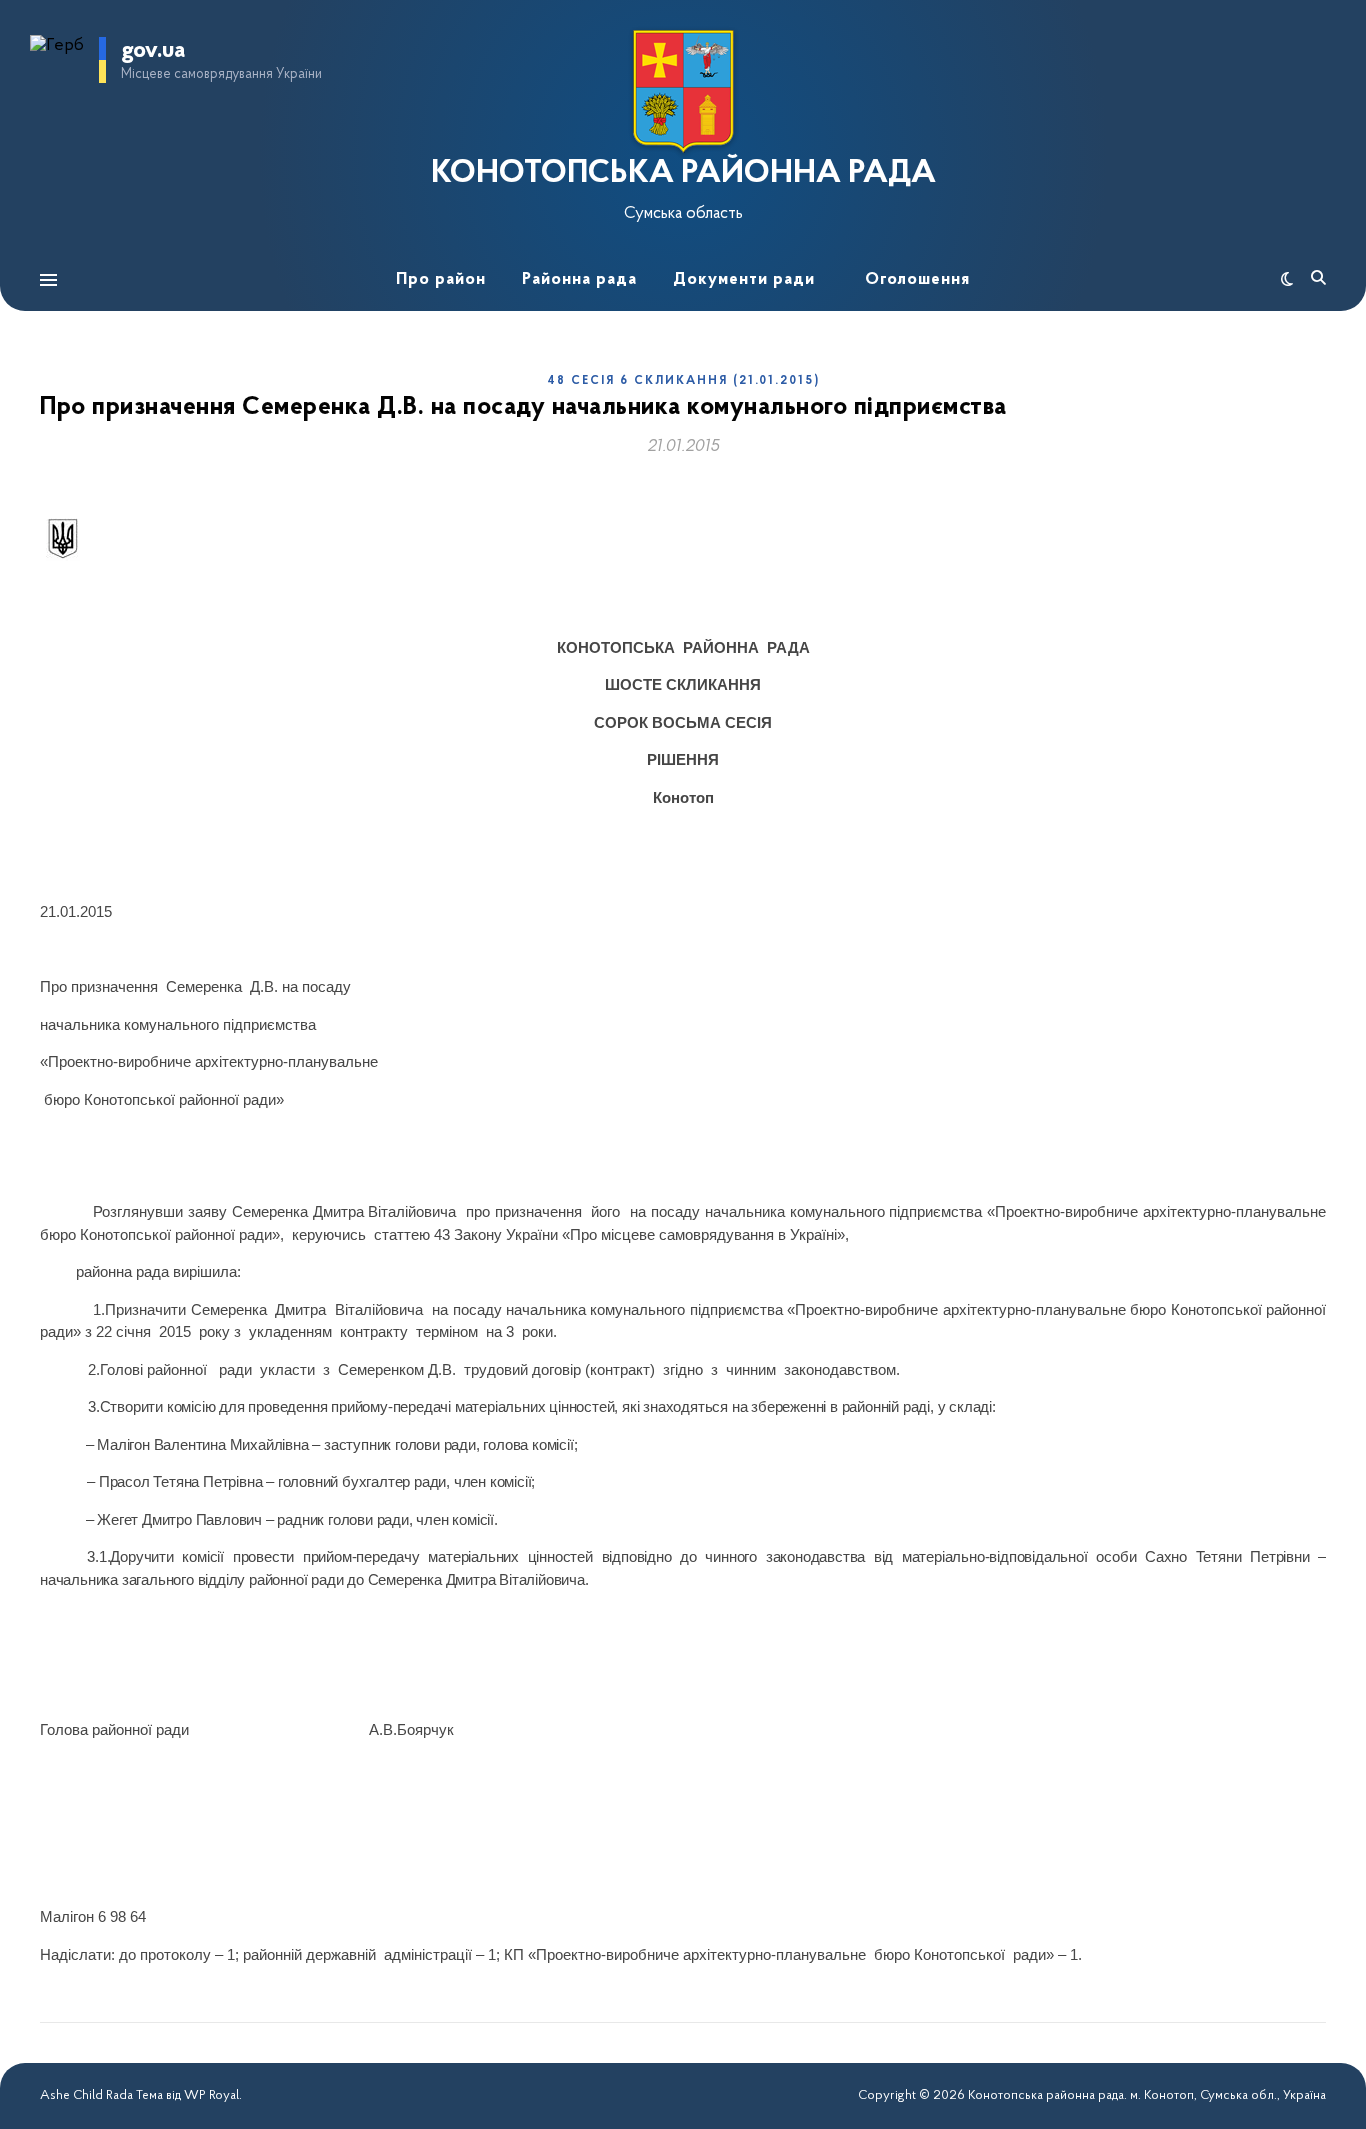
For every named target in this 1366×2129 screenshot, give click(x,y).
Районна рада (579, 279)
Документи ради (744, 279)
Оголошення (917, 279)
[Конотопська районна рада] (683, 91)
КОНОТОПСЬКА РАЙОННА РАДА (683, 174)
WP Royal (211, 2095)
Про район (441, 279)
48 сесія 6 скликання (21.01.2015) (683, 381)
